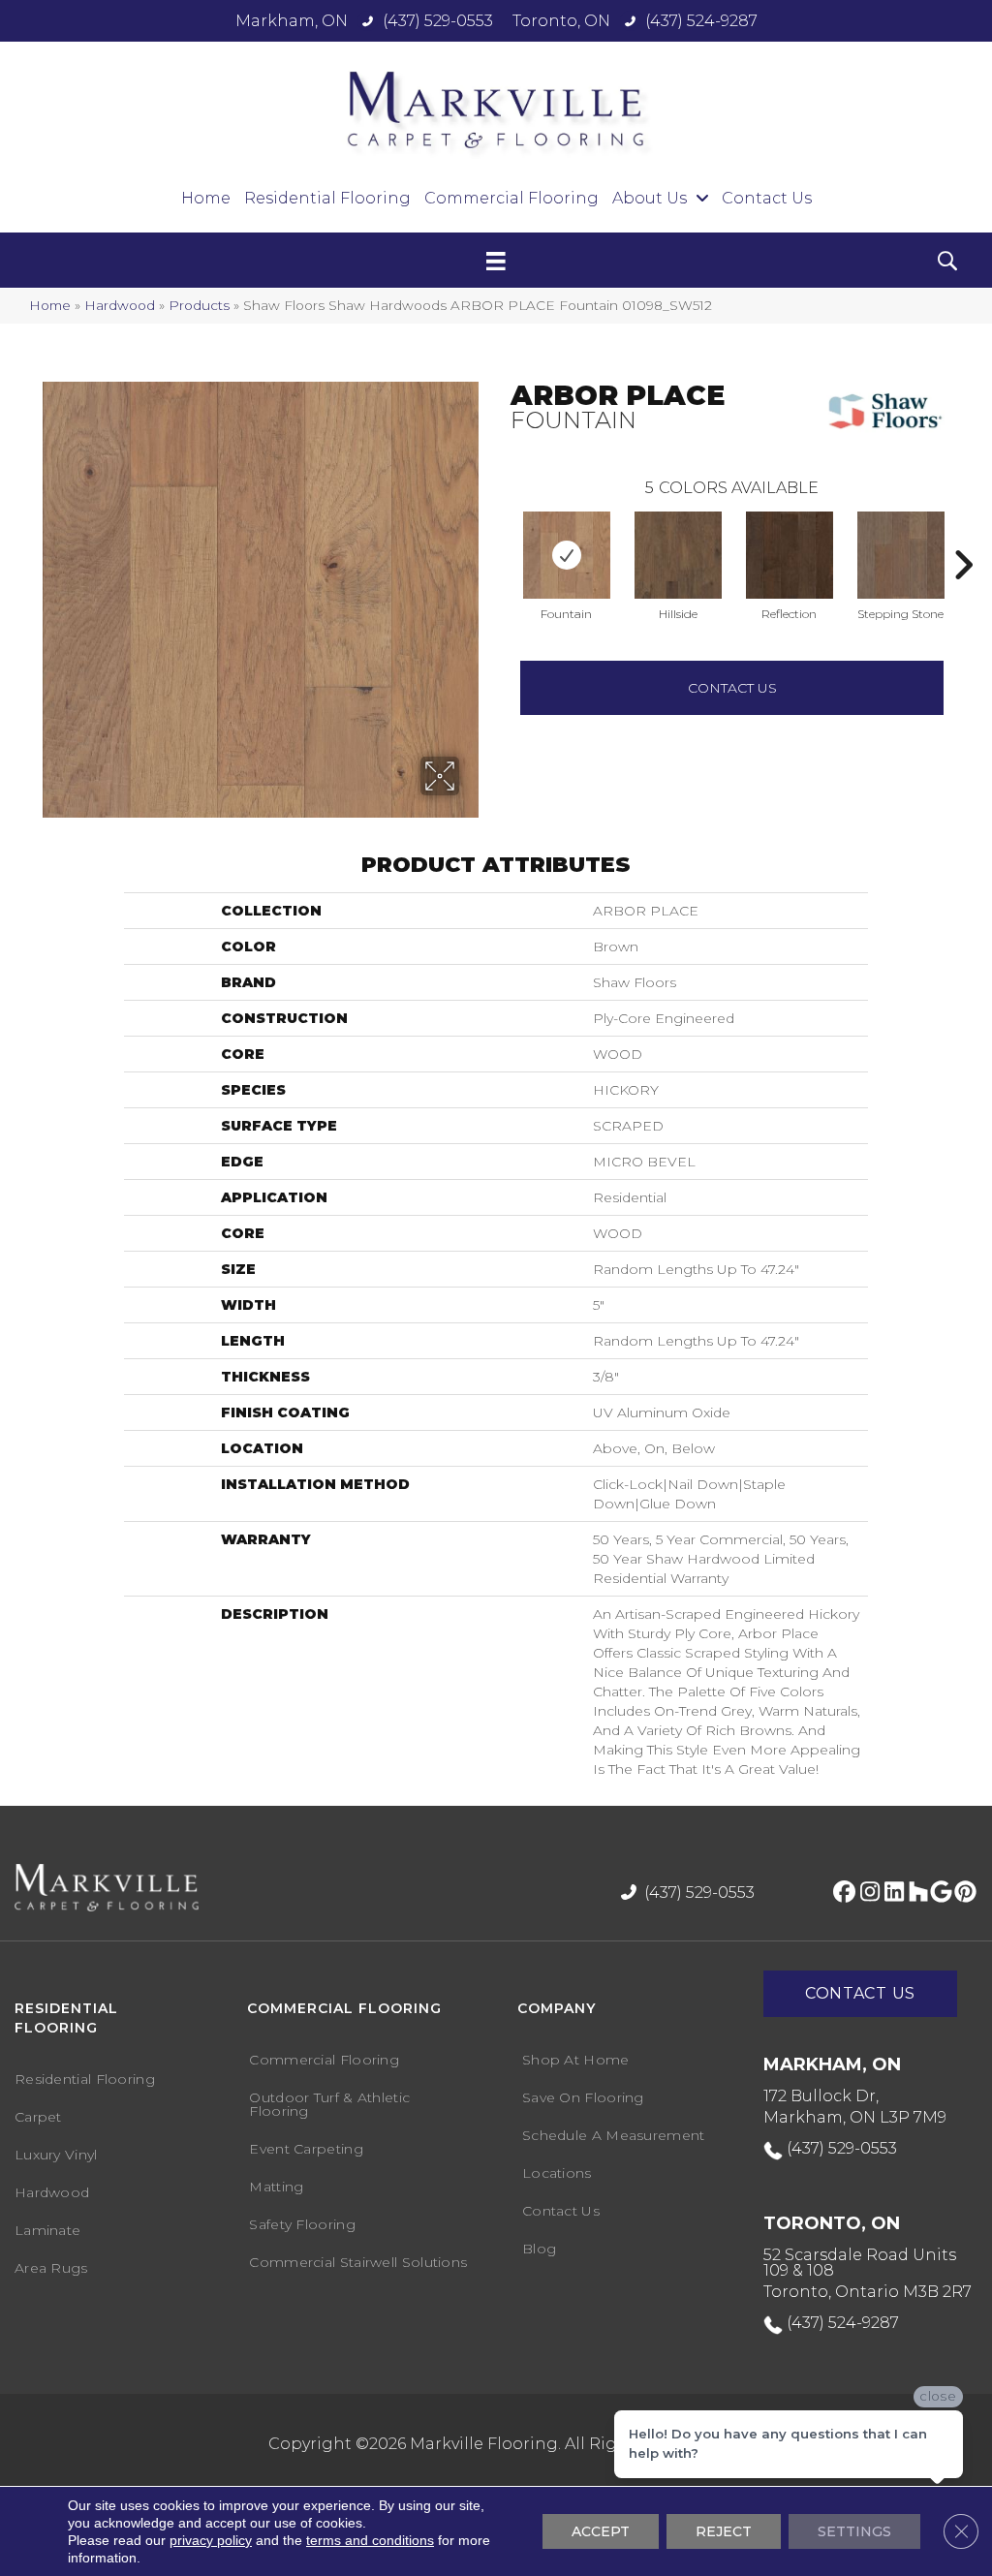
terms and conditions (370, 2540)
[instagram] (866, 1893)
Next (963, 536)
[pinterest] (962, 1893)
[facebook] (841, 1893)
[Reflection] (790, 555)
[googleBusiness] (938, 1893)
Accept (601, 2531)
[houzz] (914, 1893)
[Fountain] (567, 555)
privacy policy (211, 2540)
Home (50, 305)
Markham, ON (292, 21)
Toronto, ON (561, 21)
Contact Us (732, 688)
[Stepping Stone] (901, 555)
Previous (501, 536)
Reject (724, 2531)
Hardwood (120, 305)
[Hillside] (678, 555)
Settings (854, 2531)
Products (199, 305)
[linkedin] (890, 1893)
